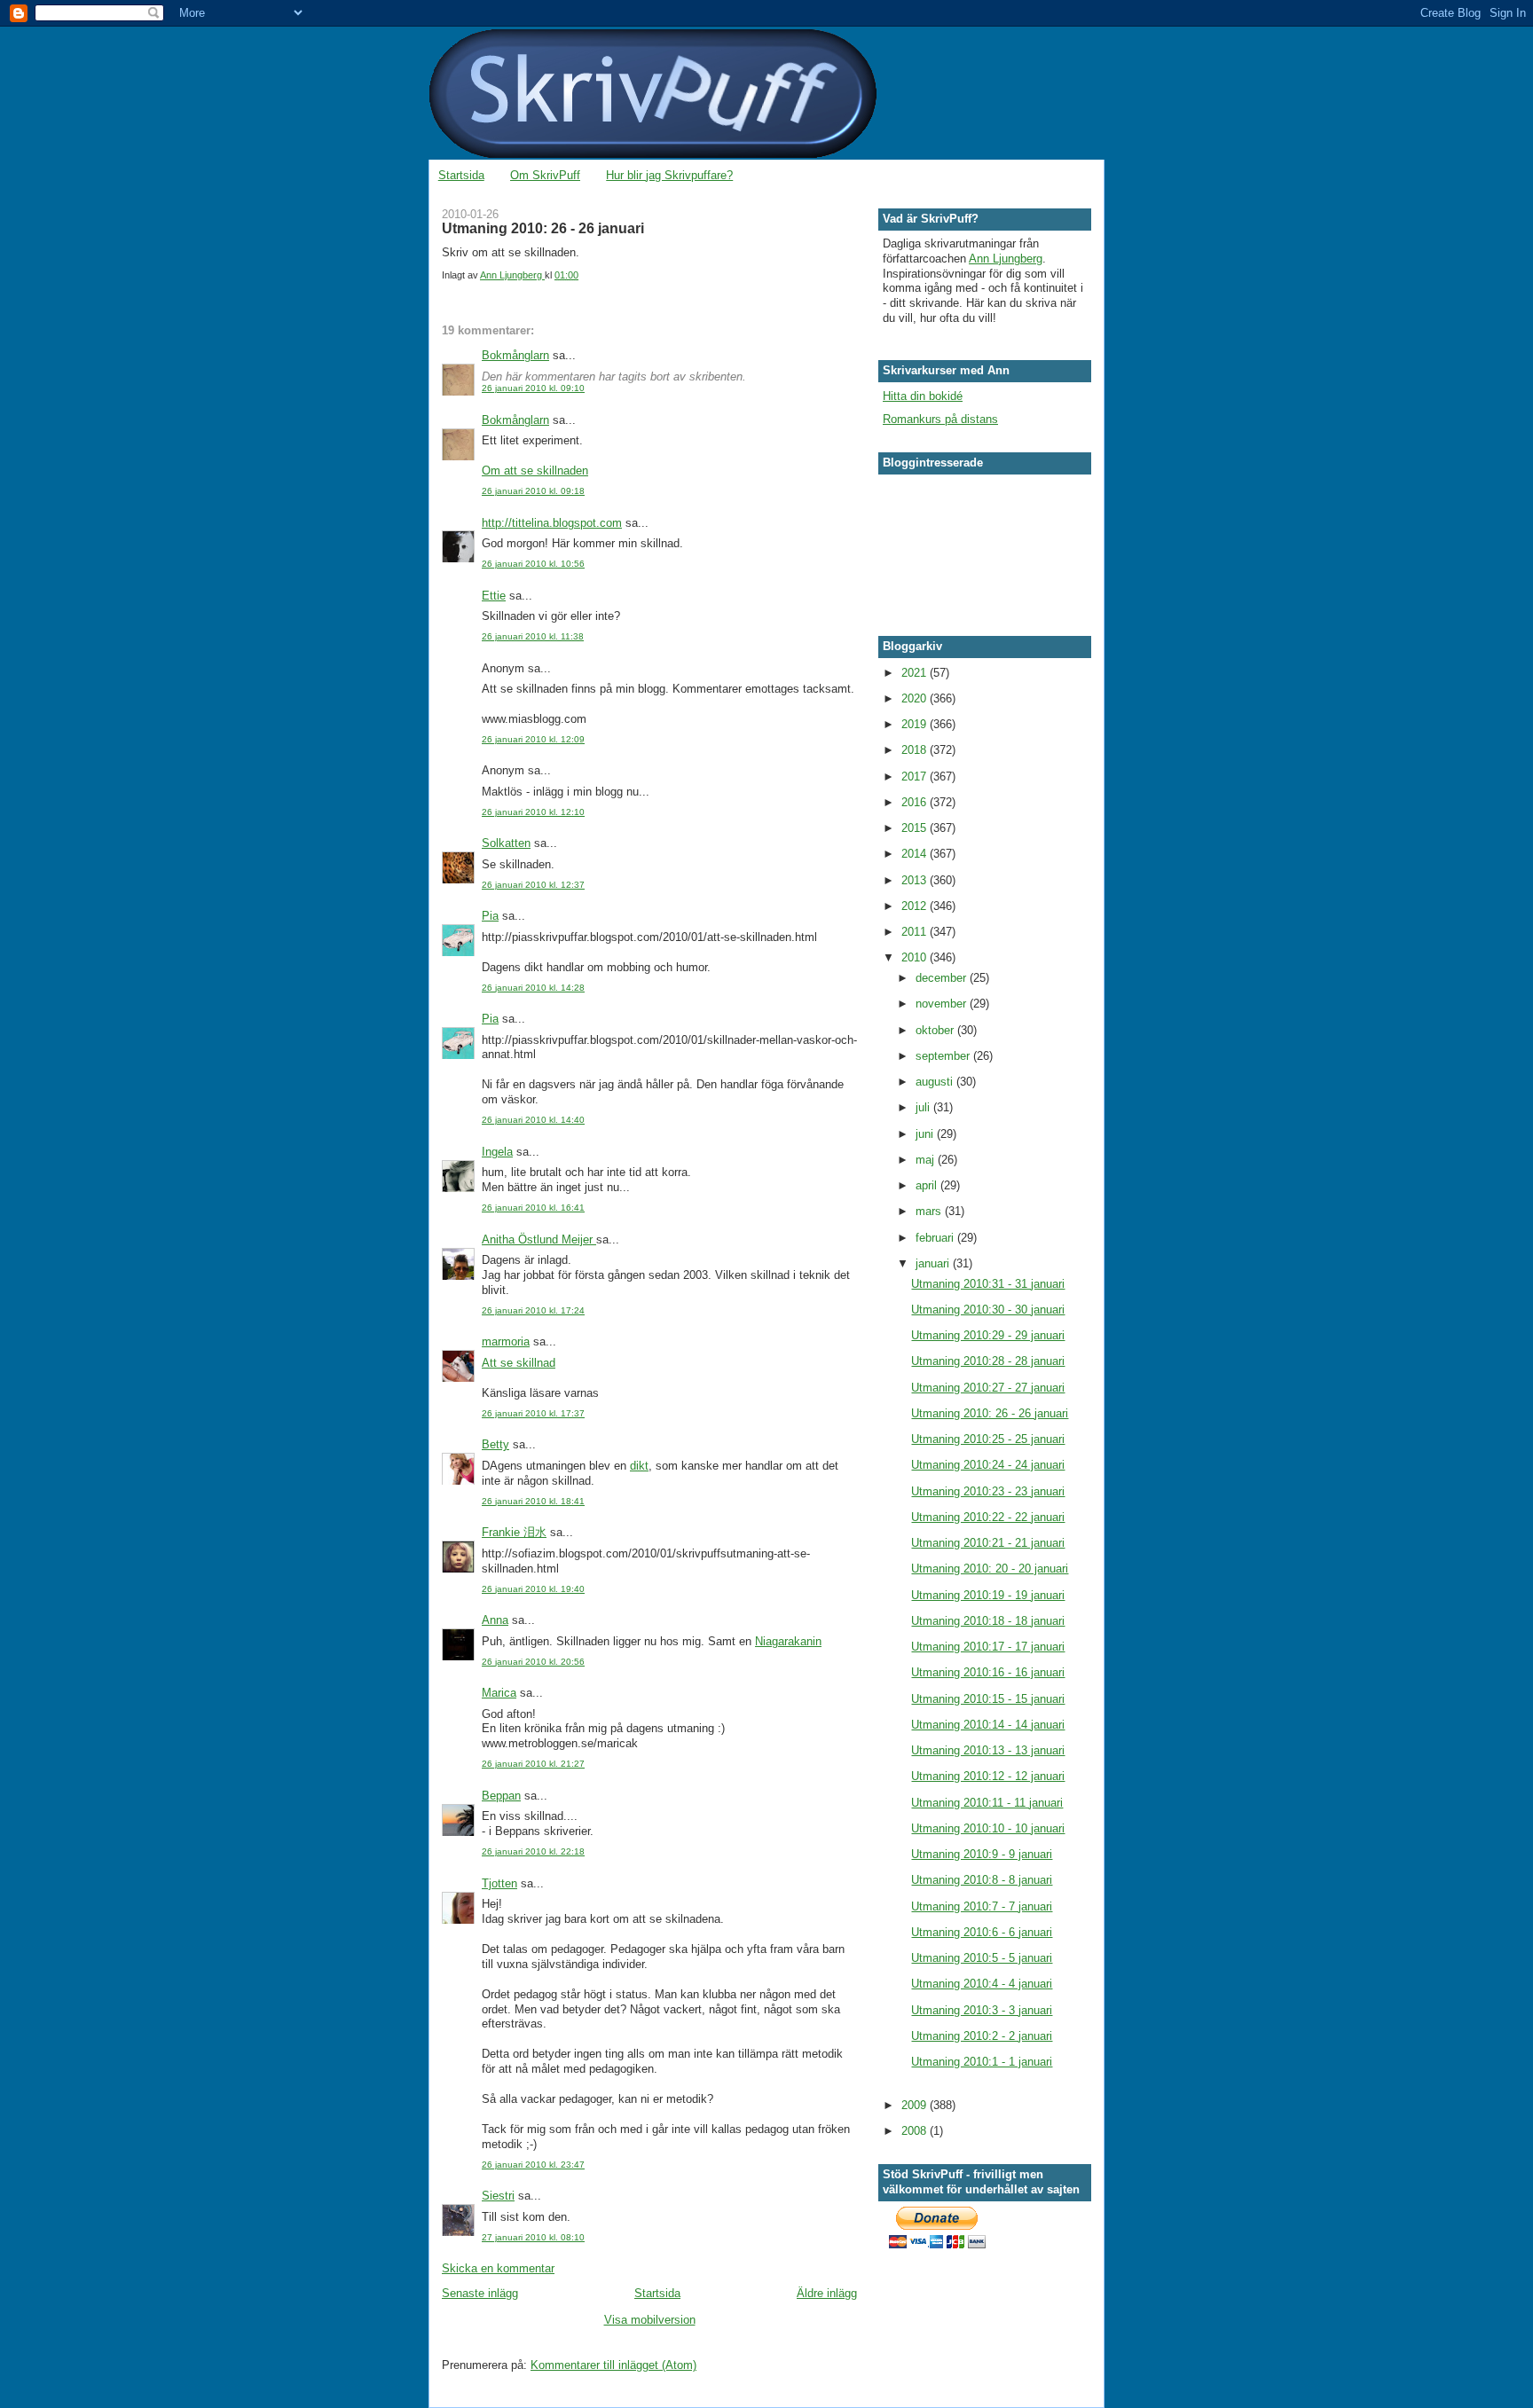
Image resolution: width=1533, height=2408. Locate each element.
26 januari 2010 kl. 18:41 (533, 1501)
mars (930, 1211)
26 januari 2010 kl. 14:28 (533, 988)
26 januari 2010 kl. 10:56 (533, 564)
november (943, 1004)
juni (926, 1134)
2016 (916, 802)
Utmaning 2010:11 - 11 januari (987, 1803)
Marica (499, 1693)
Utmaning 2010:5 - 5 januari (982, 1958)
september (944, 1056)
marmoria (506, 1341)
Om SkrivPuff (545, 175)
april (928, 1185)
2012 (916, 906)
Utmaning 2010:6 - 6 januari (982, 1932)
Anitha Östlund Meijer (539, 1239)
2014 (916, 854)
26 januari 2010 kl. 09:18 (533, 491)
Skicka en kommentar (498, 2268)
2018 (916, 750)
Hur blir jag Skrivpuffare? (669, 175)
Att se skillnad (519, 1363)
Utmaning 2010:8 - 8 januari (982, 1880)
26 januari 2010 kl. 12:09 (533, 739)
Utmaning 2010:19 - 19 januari (988, 1595)
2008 (916, 2131)
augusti (936, 1082)
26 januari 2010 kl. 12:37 (533, 885)
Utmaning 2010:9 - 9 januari (982, 1854)
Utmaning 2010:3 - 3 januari (982, 2010)
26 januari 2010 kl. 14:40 (533, 1120)
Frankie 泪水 (514, 1532)
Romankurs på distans (940, 419)
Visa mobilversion (650, 2320)
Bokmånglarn (515, 355)
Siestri (498, 2196)
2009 (916, 2105)
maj (927, 1160)
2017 (916, 777)
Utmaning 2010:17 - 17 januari (988, 1647)
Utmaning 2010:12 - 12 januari (988, 1776)
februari (936, 1238)
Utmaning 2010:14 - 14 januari (988, 1725)
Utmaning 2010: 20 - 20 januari (990, 1569)
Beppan (501, 1796)
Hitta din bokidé (923, 396)
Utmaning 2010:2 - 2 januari (982, 2036)
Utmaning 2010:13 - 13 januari (988, 1750)
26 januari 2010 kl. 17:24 (533, 1310)
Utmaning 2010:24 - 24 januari (988, 1465)
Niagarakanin (788, 1641)
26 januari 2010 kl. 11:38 (533, 636)
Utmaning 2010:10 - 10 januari (988, 1828)
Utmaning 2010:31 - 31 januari (988, 1284)
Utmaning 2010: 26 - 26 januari (990, 1413)
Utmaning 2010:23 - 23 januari (988, 1491)
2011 (916, 932)
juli (924, 1107)
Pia (490, 916)
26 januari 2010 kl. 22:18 (533, 1851)
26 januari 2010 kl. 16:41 (533, 1208)
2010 (916, 957)
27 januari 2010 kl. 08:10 (533, 2237)
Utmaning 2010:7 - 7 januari (982, 1906)
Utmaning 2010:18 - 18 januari (988, 1621)
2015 (916, 828)
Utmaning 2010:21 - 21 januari (988, 1543)
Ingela (497, 1152)
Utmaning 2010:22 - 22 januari (988, 1517)
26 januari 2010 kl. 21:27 (533, 1764)
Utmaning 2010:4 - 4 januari (982, 1984)
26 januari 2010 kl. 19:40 (533, 1589)
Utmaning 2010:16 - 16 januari (988, 1672)
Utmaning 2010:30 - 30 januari (988, 1310)
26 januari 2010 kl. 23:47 (533, 2165)
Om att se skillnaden (535, 471)
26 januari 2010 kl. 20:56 (533, 1662)
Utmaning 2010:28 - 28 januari (988, 1361)
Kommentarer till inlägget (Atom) (613, 2365)
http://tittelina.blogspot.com (552, 523)
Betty (495, 1444)
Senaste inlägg (480, 2293)
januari (934, 1263)
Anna (495, 1620)
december (943, 978)
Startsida (461, 175)
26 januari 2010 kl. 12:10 (533, 812)
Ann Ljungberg (1006, 259)
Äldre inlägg (827, 2293)
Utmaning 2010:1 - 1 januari (982, 2062)
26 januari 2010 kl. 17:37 (533, 1413)
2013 (916, 880)
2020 (916, 698)
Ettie (494, 596)
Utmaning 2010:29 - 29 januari (988, 1335)
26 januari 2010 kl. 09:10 (533, 388)
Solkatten (506, 843)
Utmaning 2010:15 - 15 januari (988, 1699)
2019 (916, 724)
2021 (916, 673)
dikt (639, 1466)
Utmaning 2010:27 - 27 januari (988, 1388)
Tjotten (499, 1883)
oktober (936, 1030)
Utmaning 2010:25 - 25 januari (988, 1439)
